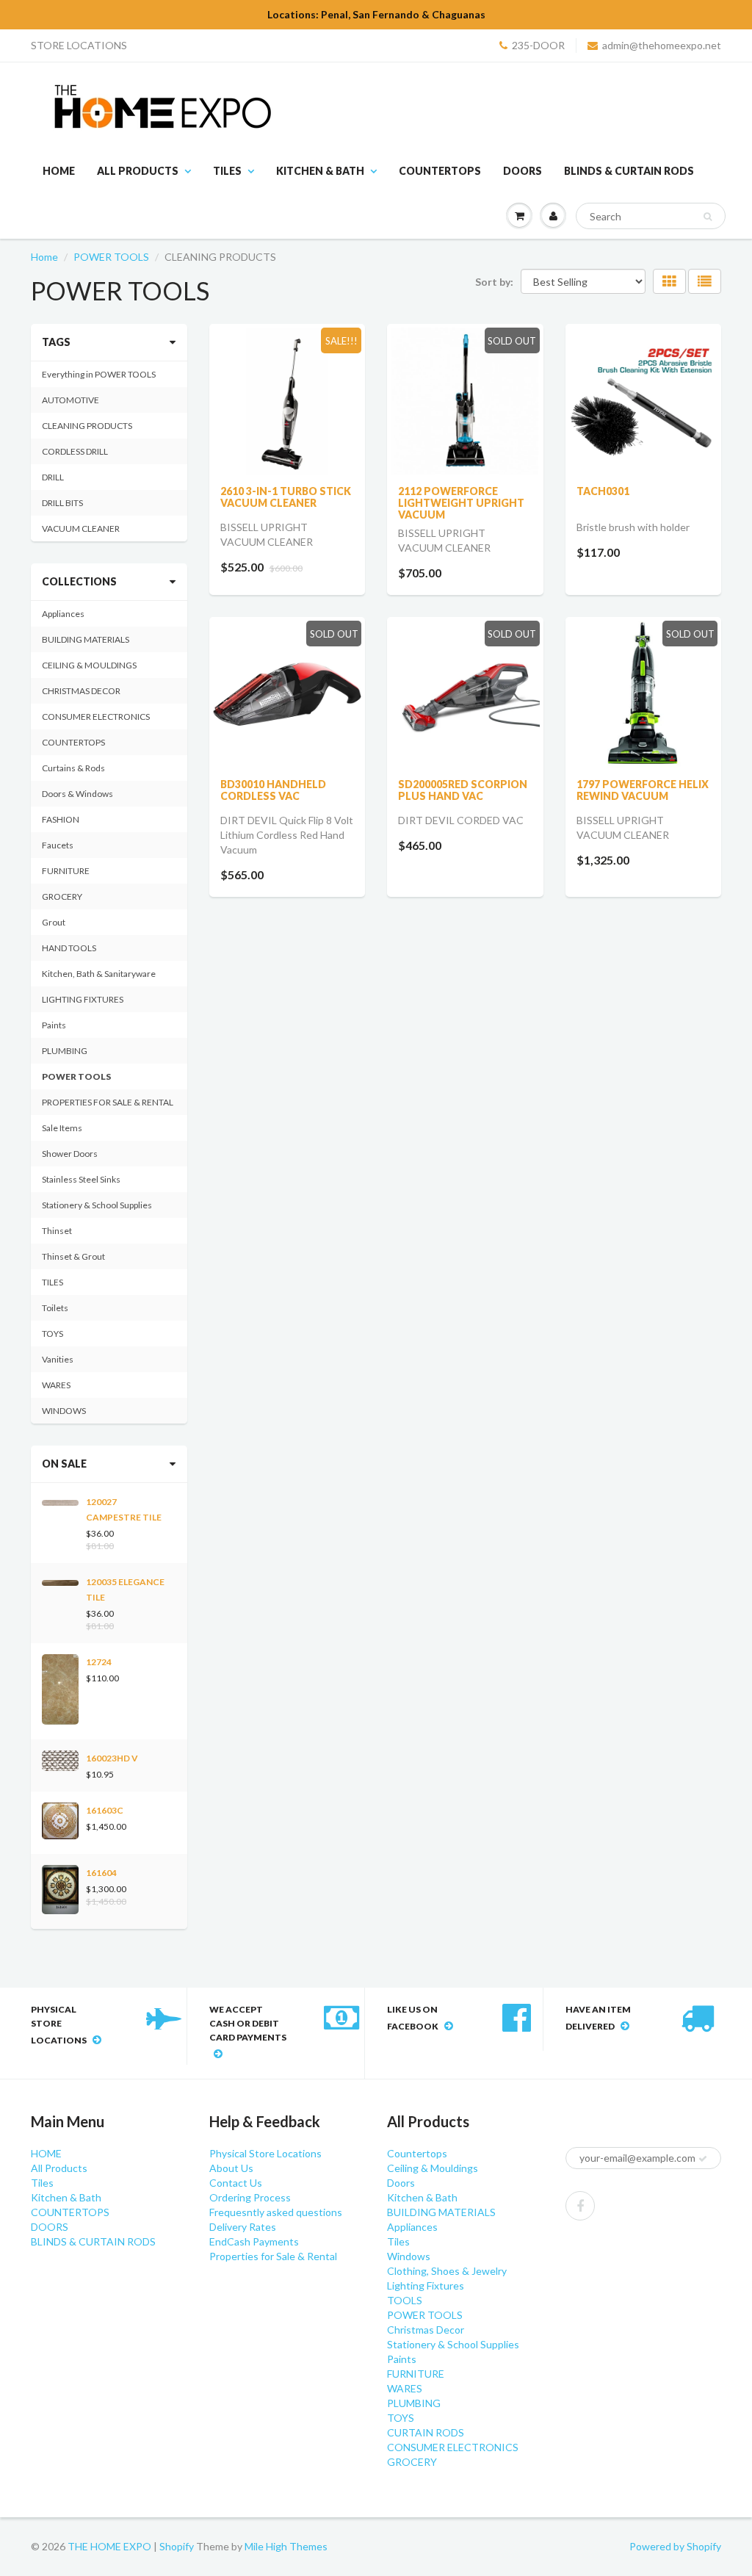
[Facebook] (580, 2206)
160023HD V (112, 1758)
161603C (105, 1810)
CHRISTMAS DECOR (81, 691)
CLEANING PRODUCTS (87, 426)
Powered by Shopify (675, 2546)
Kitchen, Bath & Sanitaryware (99, 974)
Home (44, 257)
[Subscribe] (703, 2159)
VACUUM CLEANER (81, 528)
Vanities (58, 1359)
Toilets (55, 1308)
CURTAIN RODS (426, 2432)
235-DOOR (538, 45)
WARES (56, 1385)
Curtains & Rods (73, 768)
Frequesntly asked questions (276, 2212)
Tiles (227, 171)
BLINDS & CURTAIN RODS (629, 171)
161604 (101, 1873)
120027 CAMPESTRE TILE (124, 1509)
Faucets (58, 845)
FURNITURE (66, 871)
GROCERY (62, 896)
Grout (54, 922)
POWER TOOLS (111, 257)
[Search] (708, 217)
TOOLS (405, 2300)
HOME (59, 171)
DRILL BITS (62, 503)
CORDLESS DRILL (75, 451)
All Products (138, 171)
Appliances (63, 614)
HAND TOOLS (69, 948)
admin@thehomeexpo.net (662, 45)
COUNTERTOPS (440, 171)
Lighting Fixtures (426, 2285)
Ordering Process (250, 2197)
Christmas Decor (426, 2330)
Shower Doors (70, 1154)
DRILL (53, 477)
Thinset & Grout (73, 1256)
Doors (401, 2183)
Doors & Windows (77, 794)
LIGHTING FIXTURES (83, 999)
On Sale (64, 1464)
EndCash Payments (254, 2241)
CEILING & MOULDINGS (89, 665)
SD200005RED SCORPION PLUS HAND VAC (463, 790)
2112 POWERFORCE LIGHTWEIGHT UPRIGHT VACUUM (461, 503)
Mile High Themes (286, 2546)
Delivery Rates (243, 2227)
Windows (409, 2256)
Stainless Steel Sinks (81, 1179)
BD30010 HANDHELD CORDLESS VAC (273, 790)
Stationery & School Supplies (97, 1205)
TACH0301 (603, 491)
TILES (53, 1282)
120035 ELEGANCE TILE (125, 1590)
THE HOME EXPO (111, 2546)
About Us (231, 2168)
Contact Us (236, 2183)
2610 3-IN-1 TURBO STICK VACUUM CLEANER (286, 497)
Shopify (177, 2546)
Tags (56, 342)
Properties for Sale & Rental (273, 2256)
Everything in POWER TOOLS (99, 374)
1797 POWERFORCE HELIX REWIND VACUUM (643, 790)
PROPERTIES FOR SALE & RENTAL (108, 1102)
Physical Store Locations (265, 2153)
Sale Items (62, 1128)
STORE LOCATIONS (79, 45)
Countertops (417, 2153)
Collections (79, 581)
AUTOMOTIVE (70, 400)
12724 (99, 1662)
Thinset (57, 1231)
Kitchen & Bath (320, 171)
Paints (54, 1025)
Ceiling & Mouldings (433, 2168)
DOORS (523, 171)
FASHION (61, 819)
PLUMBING (65, 1051)
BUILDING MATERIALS (86, 639)
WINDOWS (64, 1411)
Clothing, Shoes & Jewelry (447, 2271)
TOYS (53, 1334)
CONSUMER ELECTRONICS (96, 717)
